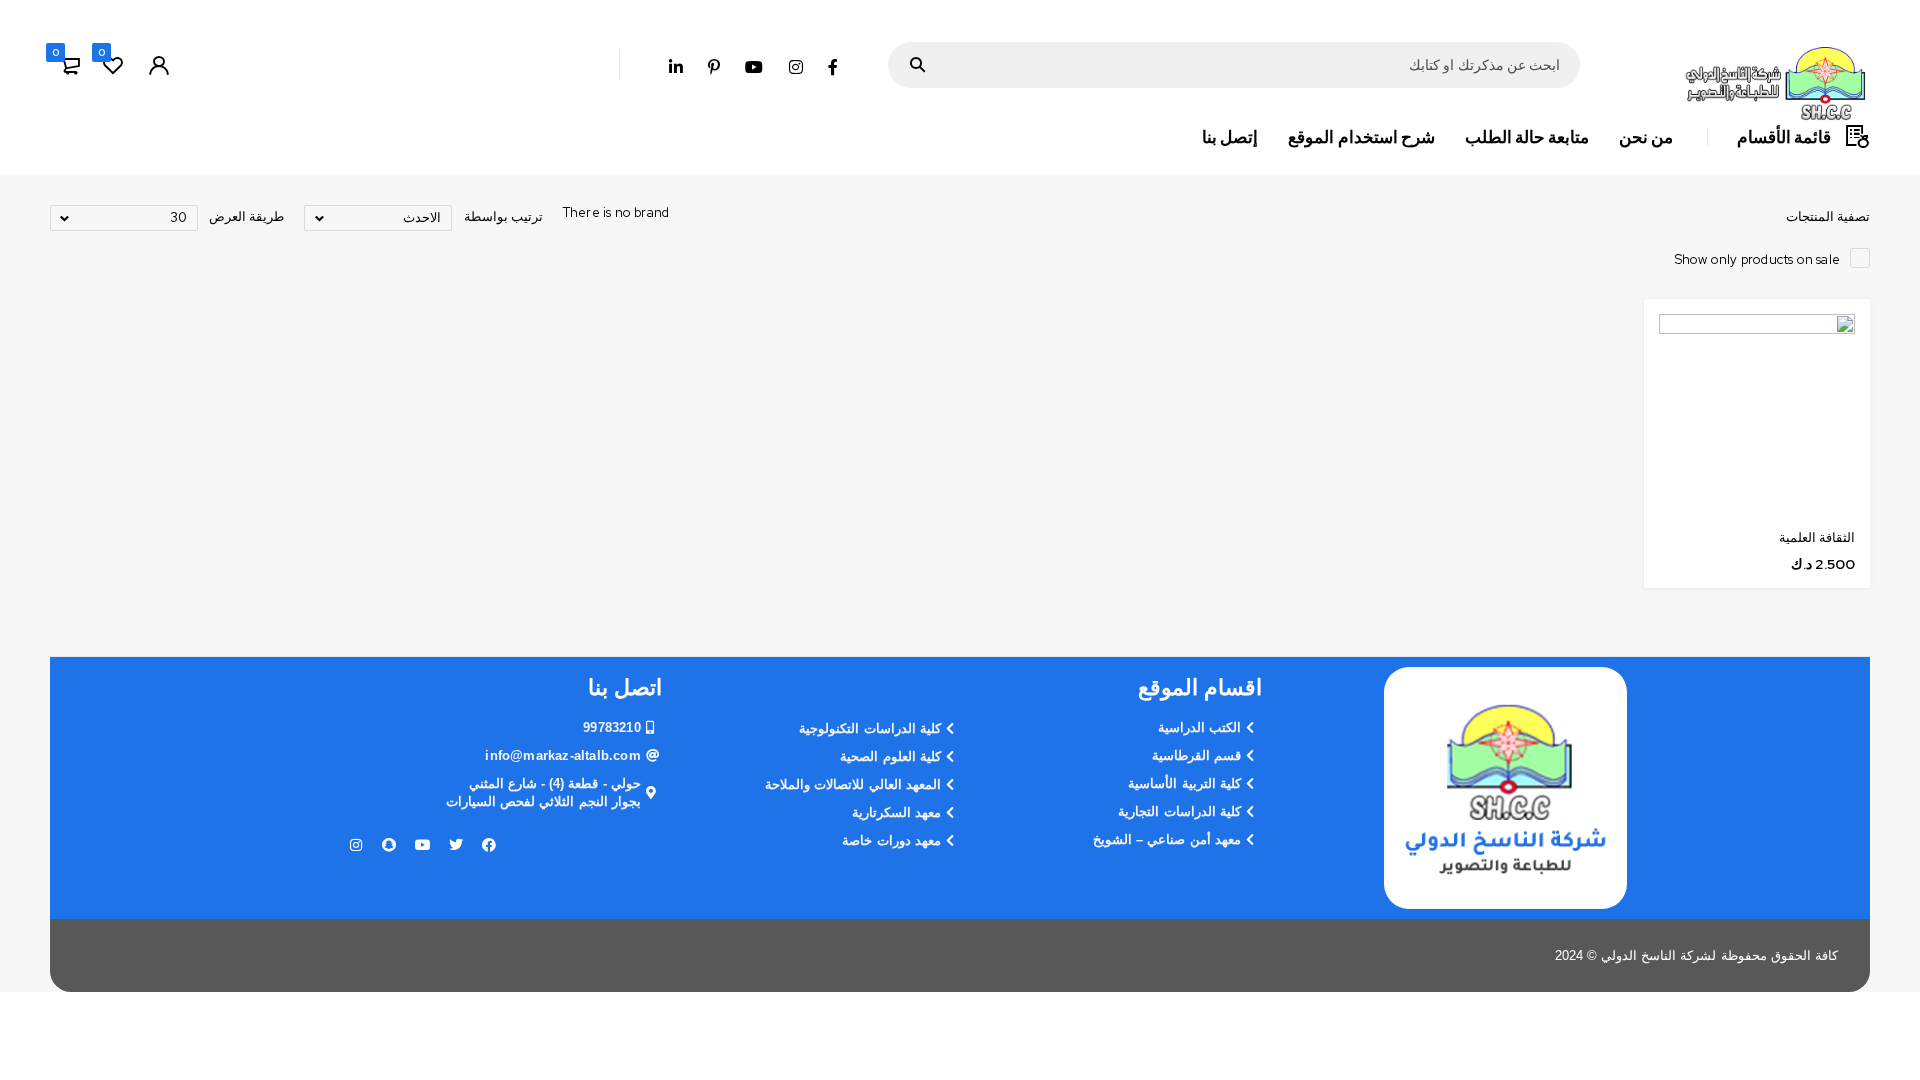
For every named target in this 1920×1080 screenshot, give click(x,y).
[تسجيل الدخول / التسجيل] (159, 65)
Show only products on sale (1757, 259)
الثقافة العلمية (1817, 537)
